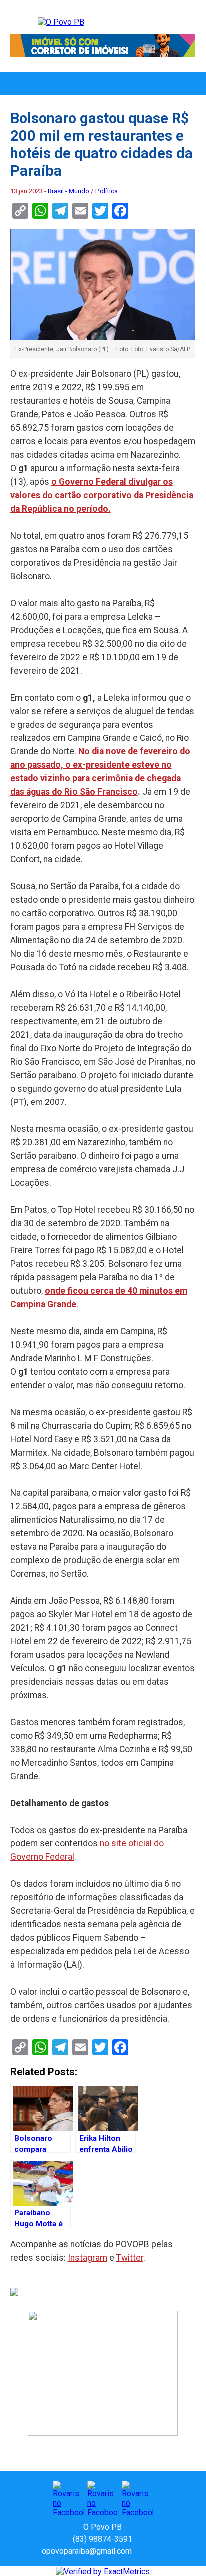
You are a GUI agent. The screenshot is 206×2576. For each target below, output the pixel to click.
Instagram (88, 2258)
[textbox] (103, 1127)
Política (107, 191)
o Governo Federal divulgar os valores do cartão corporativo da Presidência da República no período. (102, 495)
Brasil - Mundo (69, 191)
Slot (141, 2551)
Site (157, 2551)
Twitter (130, 2258)
